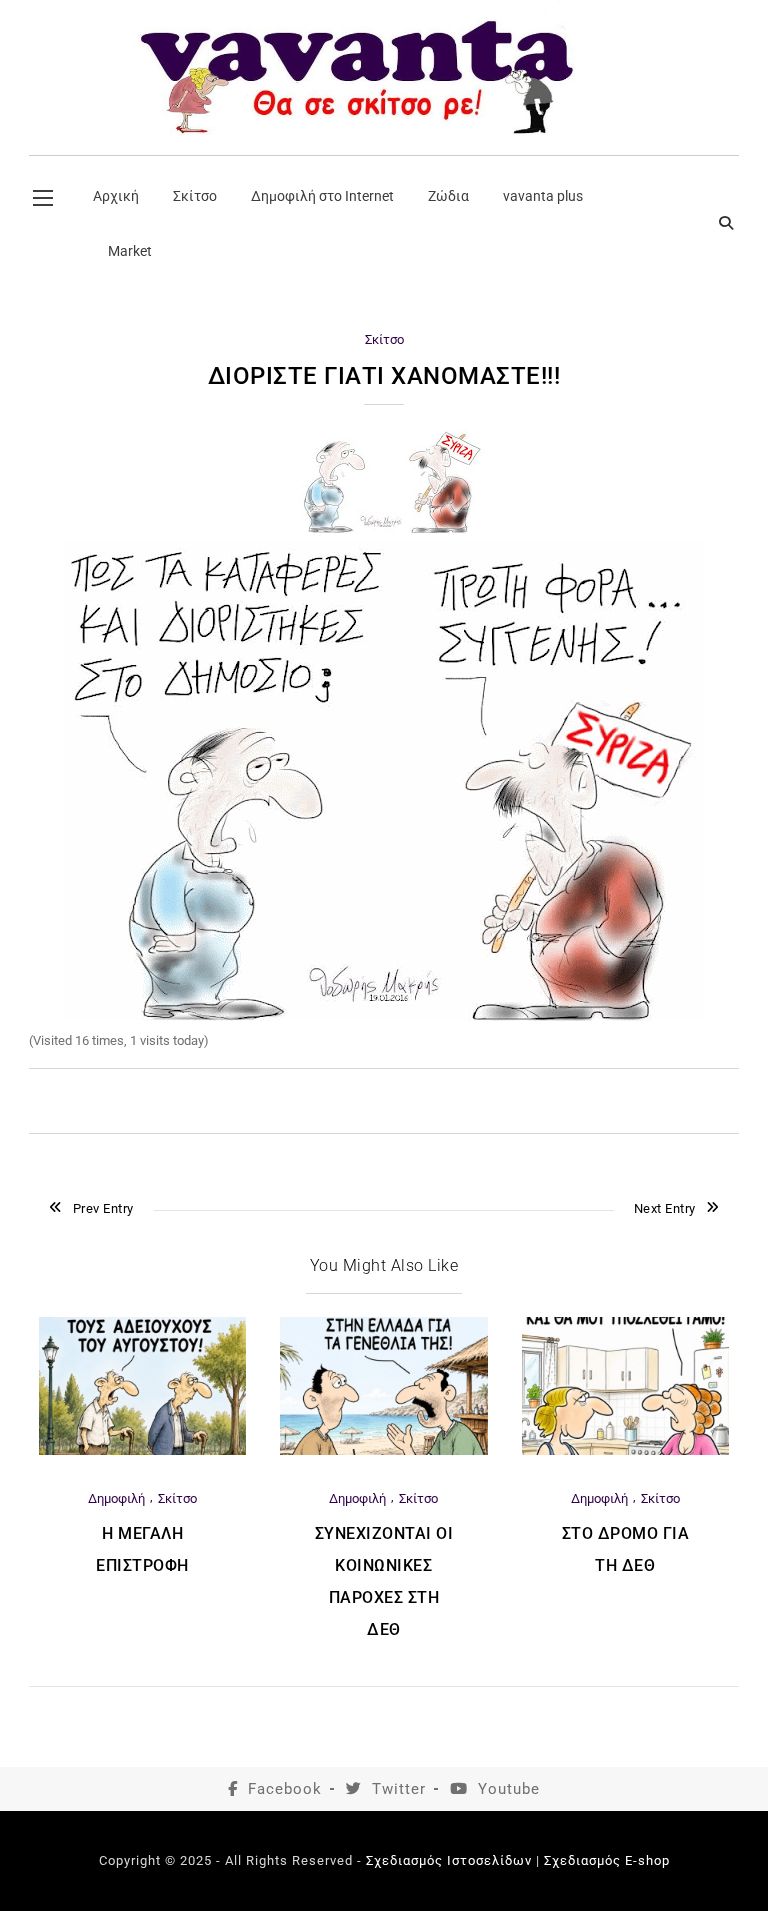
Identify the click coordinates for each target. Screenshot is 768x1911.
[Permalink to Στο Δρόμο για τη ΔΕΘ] (625, 1450)
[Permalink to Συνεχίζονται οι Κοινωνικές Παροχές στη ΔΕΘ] (383, 1450)
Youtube (509, 1789)
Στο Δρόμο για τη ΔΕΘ (626, 1549)
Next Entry (665, 1208)
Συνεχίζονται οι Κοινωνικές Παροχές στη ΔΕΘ (384, 1581)
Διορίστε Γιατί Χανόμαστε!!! (384, 376)
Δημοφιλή (116, 1498)
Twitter (399, 1789)
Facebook (285, 1789)
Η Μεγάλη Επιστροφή (142, 1549)
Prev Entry (103, 1208)
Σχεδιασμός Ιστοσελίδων (449, 1860)
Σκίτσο (384, 339)
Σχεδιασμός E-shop (607, 1860)
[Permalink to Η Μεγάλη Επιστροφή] (142, 1450)
